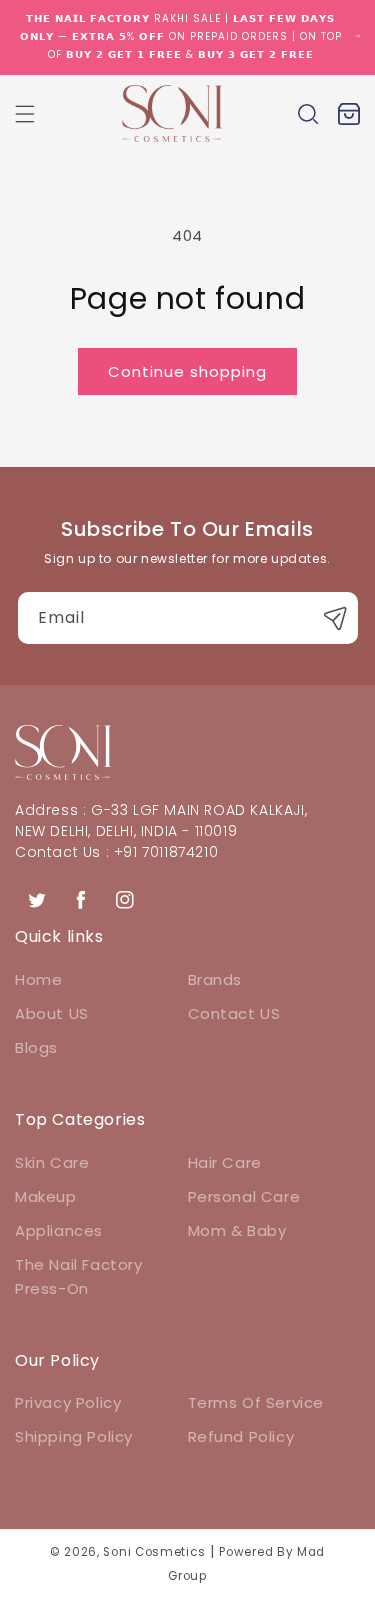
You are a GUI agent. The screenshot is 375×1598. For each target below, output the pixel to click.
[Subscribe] (336, 618)
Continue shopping (187, 371)
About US (52, 1013)
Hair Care (225, 1162)
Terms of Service (256, 1402)
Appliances (59, 1230)
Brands (215, 979)
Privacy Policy (68, 1402)
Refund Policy (241, 1436)
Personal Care (244, 1196)
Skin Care (52, 1162)
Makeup (46, 1196)
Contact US (234, 1013)
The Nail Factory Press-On (79, 1276)
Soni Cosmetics (154, 1552)
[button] (25, 114)
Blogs (36, 1047)
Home (38, 979)
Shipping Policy (74, 1436)
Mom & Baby (237, 1230)
